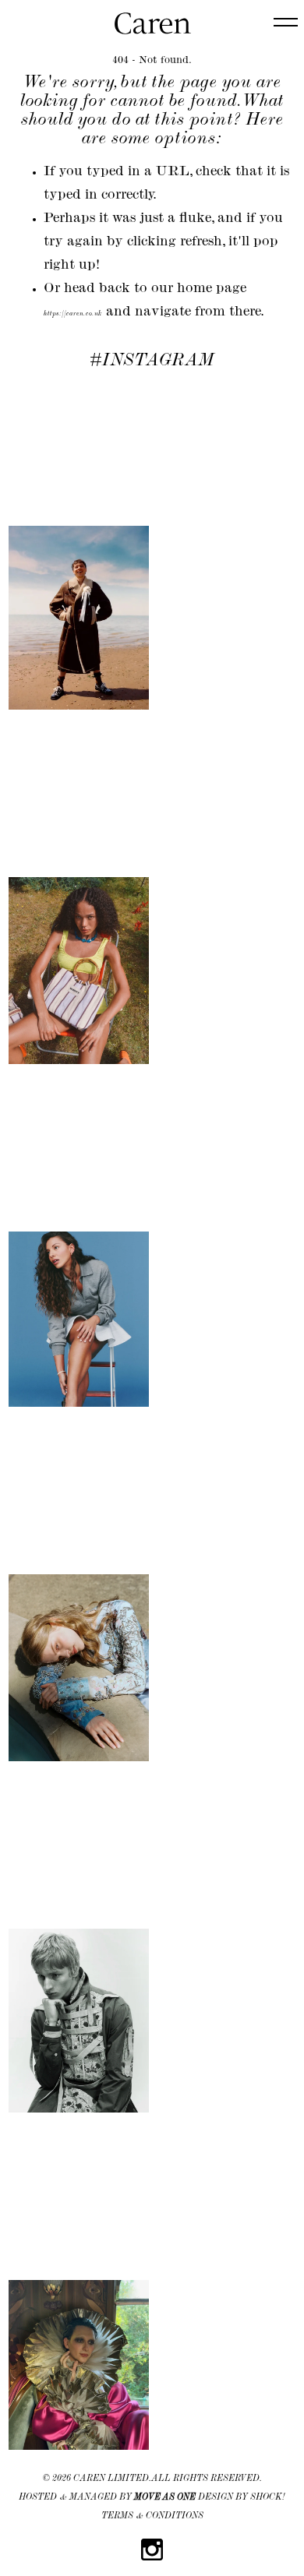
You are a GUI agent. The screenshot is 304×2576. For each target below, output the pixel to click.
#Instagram (152, 361)
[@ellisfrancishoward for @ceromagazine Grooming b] (79, 548)
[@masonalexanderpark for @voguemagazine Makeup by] (79, 2295)
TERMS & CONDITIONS (152, 2517)
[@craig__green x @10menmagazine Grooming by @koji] (79, 1951)
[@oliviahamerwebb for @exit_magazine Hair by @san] (79, 1249)
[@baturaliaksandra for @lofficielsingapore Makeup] (79, 1598)
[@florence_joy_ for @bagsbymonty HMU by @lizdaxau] (79, 900)
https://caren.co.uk (73, 314)
